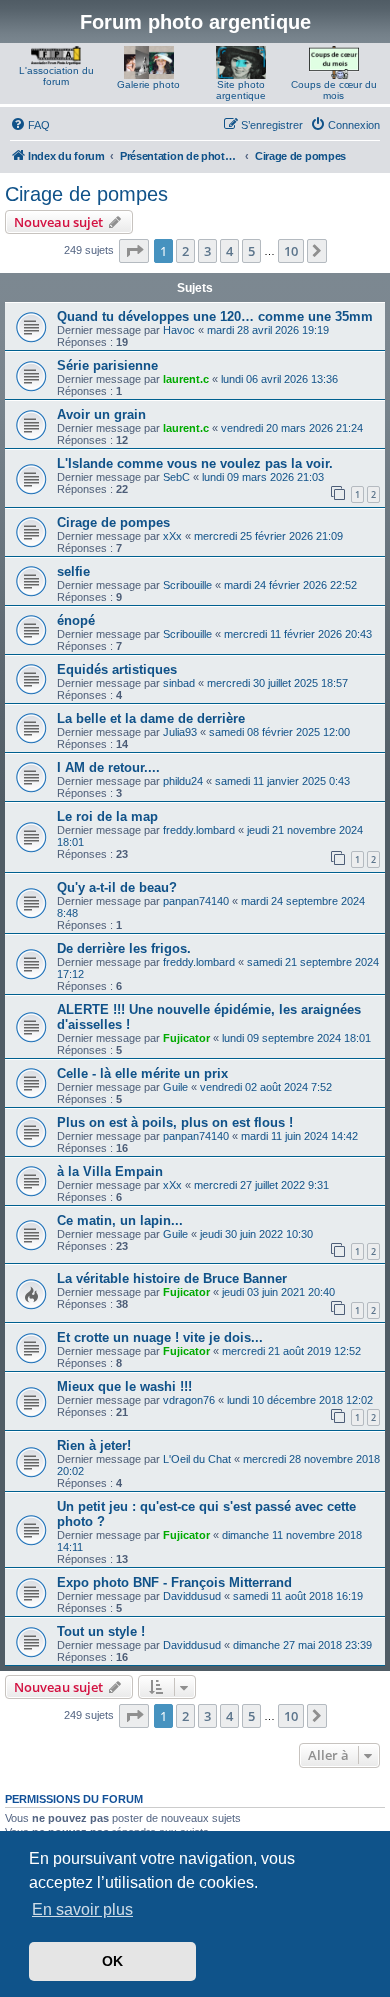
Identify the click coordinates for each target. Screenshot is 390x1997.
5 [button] (251, 251)
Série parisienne (107, 365)
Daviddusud (192, 1596)
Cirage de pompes (86, 194)
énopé (76, 620)
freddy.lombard (199, 830)
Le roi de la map (107, 816)
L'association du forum (56, 76)
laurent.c (186, 379)
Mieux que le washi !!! (124, 1386)
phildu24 (183, 781)
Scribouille (187, 585)
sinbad (179, 683)
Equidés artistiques (117, 669)
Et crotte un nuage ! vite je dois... (160, 1337)
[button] (134, 251)
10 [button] (291, 251)
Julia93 (180, 732)
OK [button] (112, 1961)
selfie (73, 571)
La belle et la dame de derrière (151, 718)
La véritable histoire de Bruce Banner (172, 1278)
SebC (176, 477)
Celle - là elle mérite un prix (142, 1073)
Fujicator (186, 1038)
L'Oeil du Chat (197, 1459)
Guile (175, 1087)
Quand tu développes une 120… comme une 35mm (215, 316)
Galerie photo (148, 84)
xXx (172, 536)
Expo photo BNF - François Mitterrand (174, 1582)
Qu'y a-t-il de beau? (117, 887)
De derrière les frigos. (124, 948)
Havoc (179, 330)
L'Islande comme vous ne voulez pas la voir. (195, 463)
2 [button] (185, 251)
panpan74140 (196, 901)
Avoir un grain (101, 414)
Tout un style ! (101, 1631)
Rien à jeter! (94, 1445)
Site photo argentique (241, 90)
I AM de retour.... (108, 767)
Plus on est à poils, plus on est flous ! (175, 1122)
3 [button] (207, 251)
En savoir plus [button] (82, 1909)
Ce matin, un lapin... (120, 1220)
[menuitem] (30, 125)
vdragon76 (189, 1400)
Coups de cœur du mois (334, 90)
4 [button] (229, 251)
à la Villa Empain (110, 1171)
